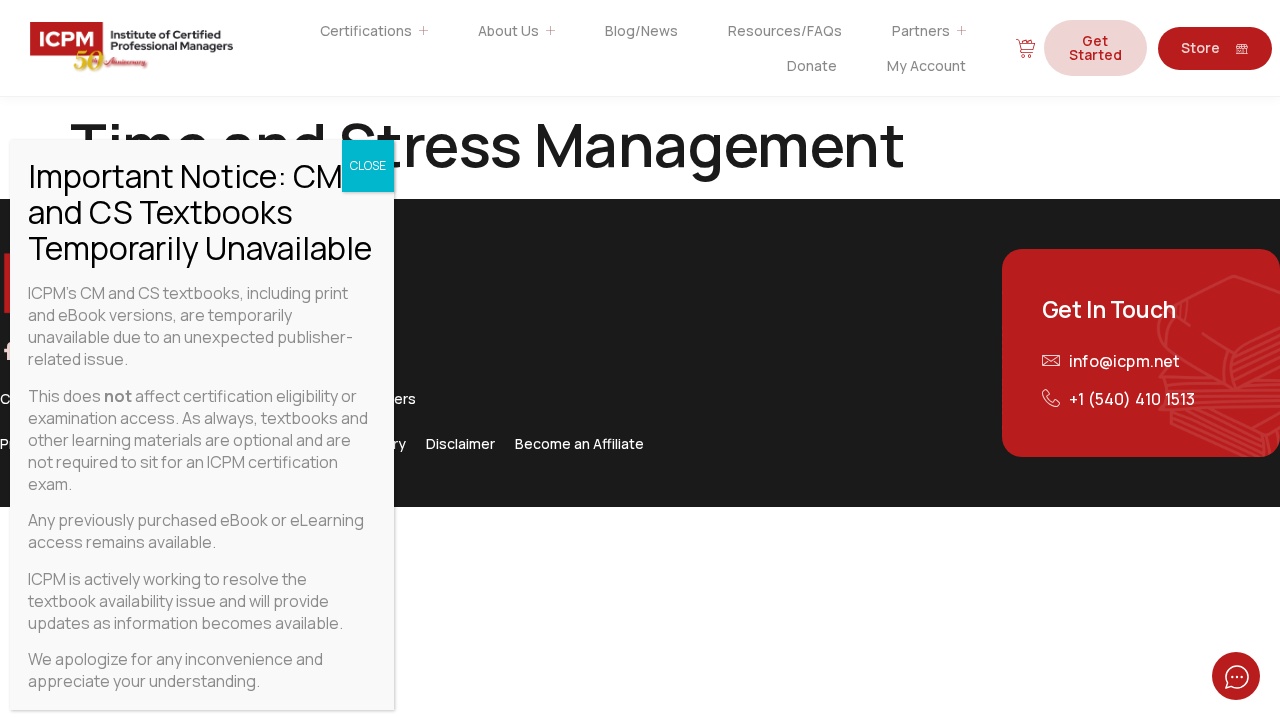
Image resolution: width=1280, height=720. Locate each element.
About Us (508, 30)
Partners (921, 30)
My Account (926, 65)
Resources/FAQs (785, 30)
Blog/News (641, 30)
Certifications (366, 30)
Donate (812, 65)
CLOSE (368, 165)
